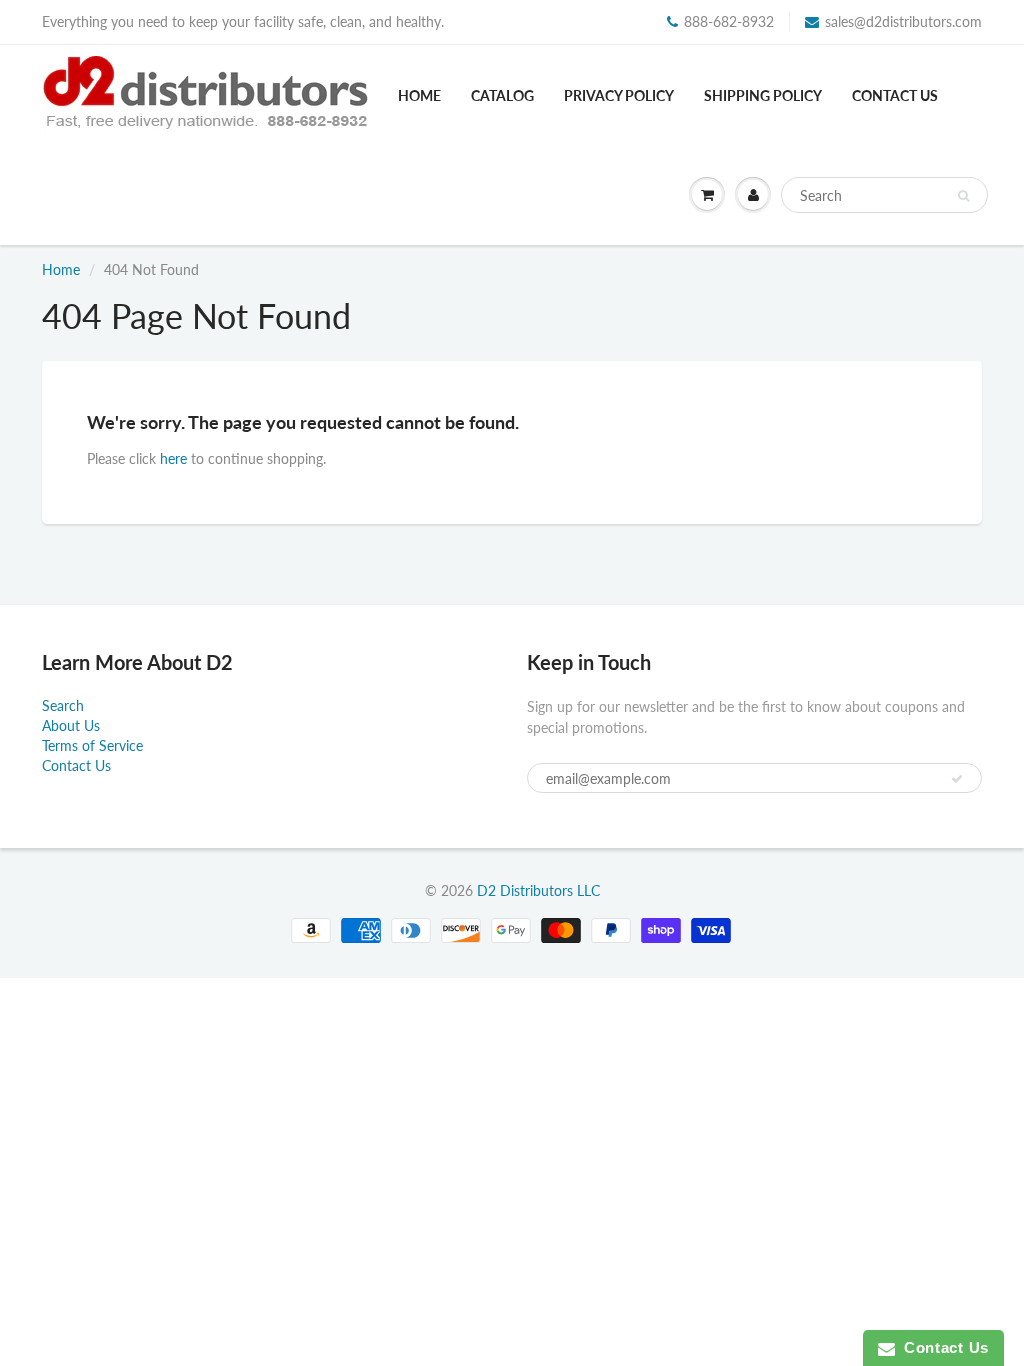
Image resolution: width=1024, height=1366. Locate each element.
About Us (71, 725)
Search (63, 705)
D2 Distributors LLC (538, 890)
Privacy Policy (619, 95)
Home (419, 95)
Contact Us (895, 95)
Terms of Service (92, 745)
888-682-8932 (729, 21)
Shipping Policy (763, 95)
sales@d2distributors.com (903, 21)
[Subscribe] (957, 779)
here (173, 458)
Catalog (502, 95)
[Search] (963, 196)
